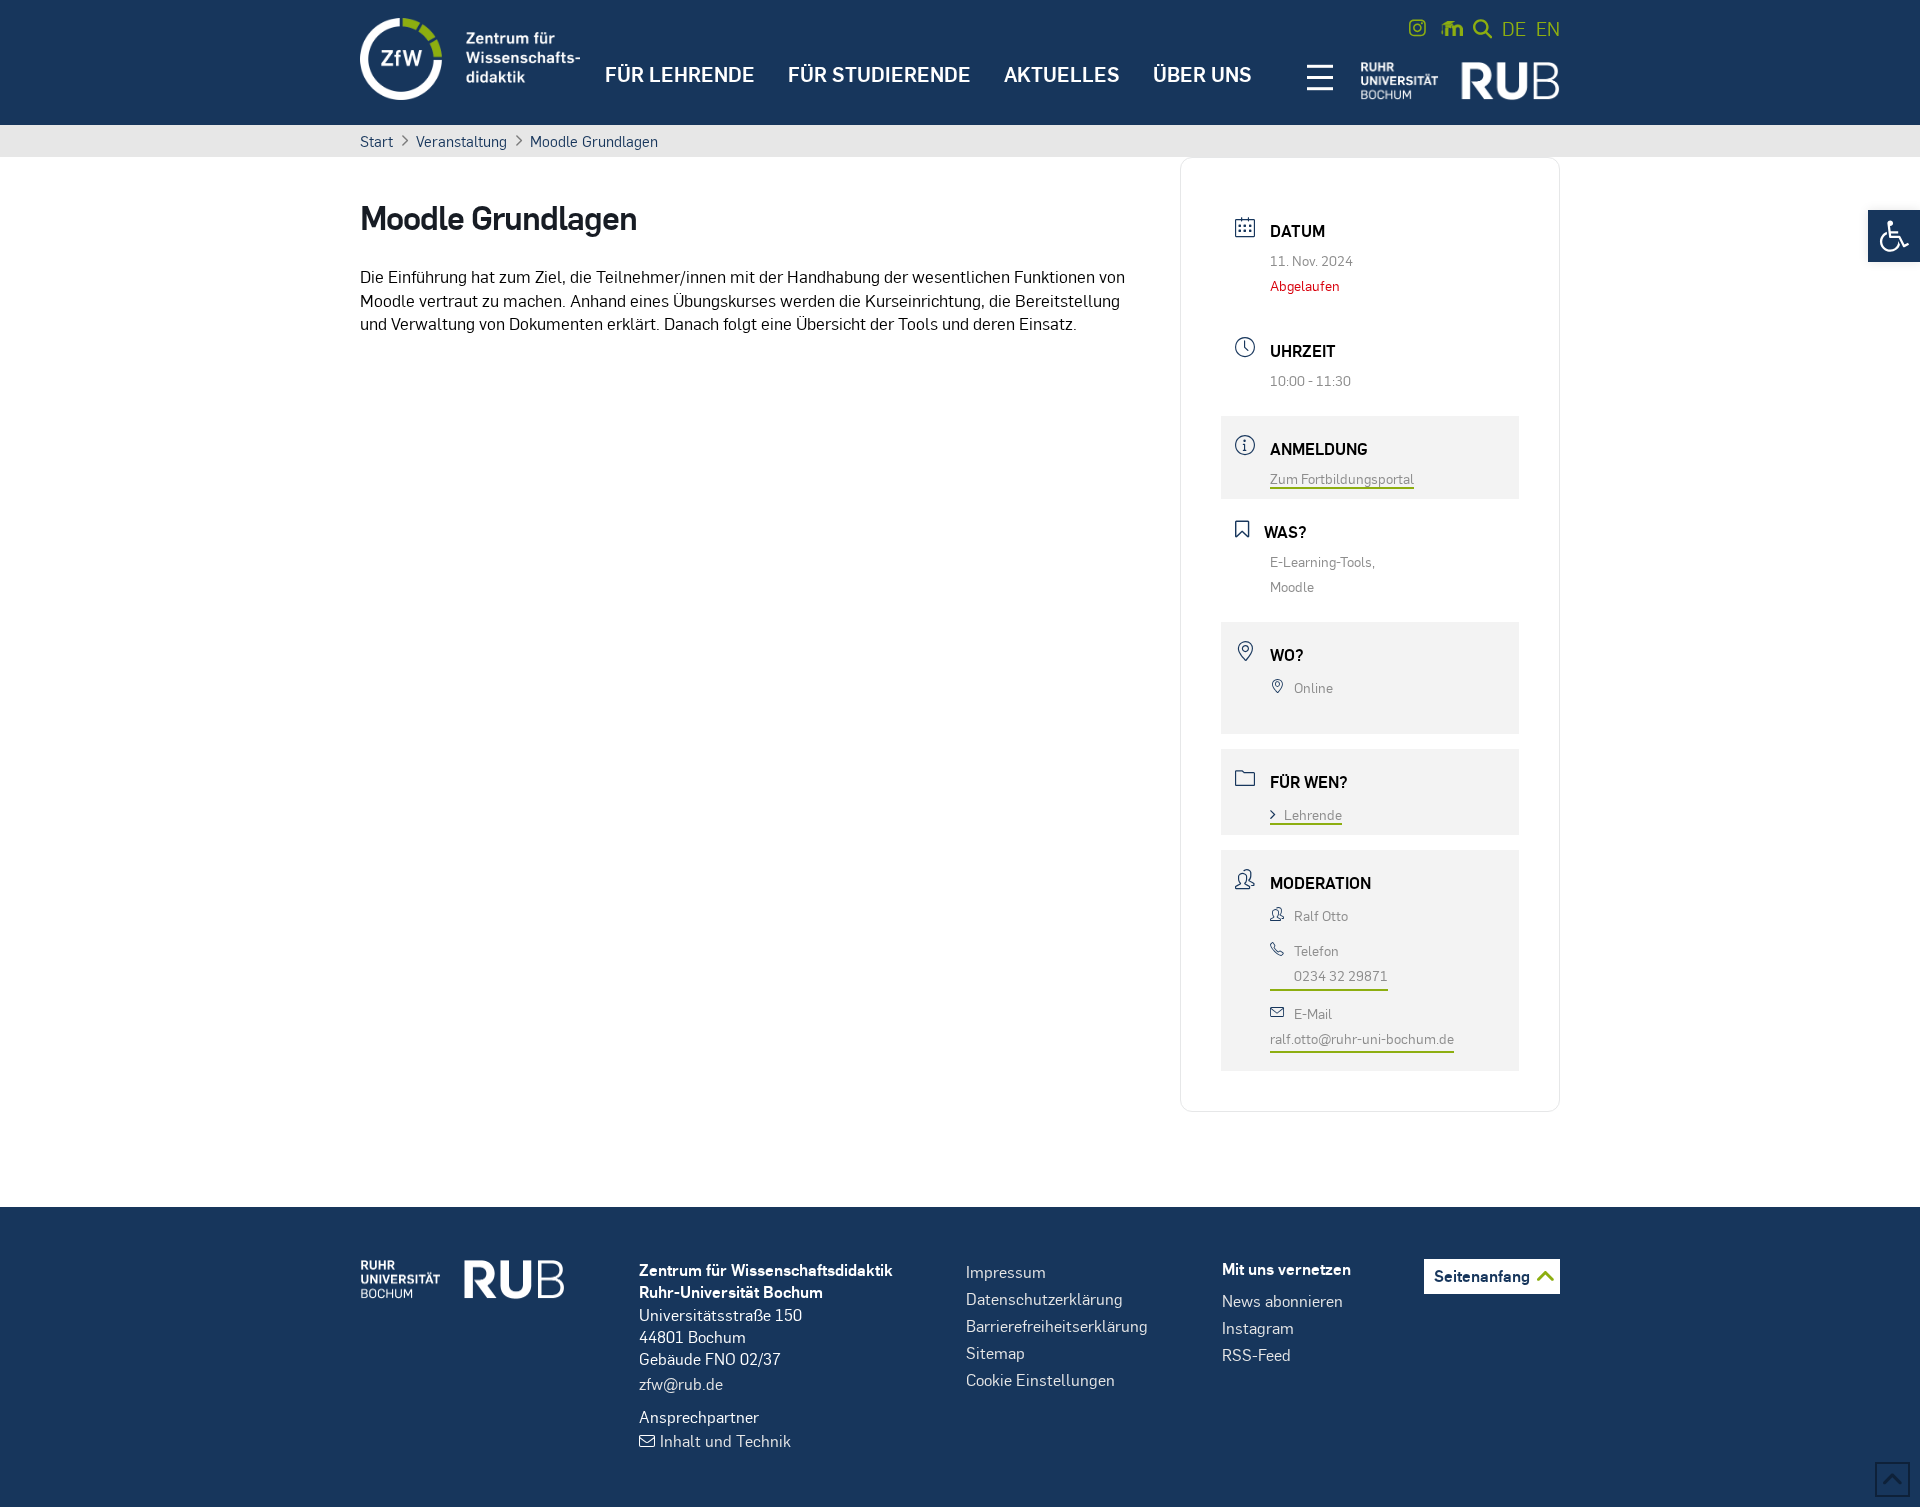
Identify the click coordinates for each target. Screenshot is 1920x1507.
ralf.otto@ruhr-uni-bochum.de (1362, 1038)
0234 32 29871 (1341, 975)
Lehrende (1313, 814)
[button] (1894, 236)
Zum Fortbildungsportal (1342, 478)
